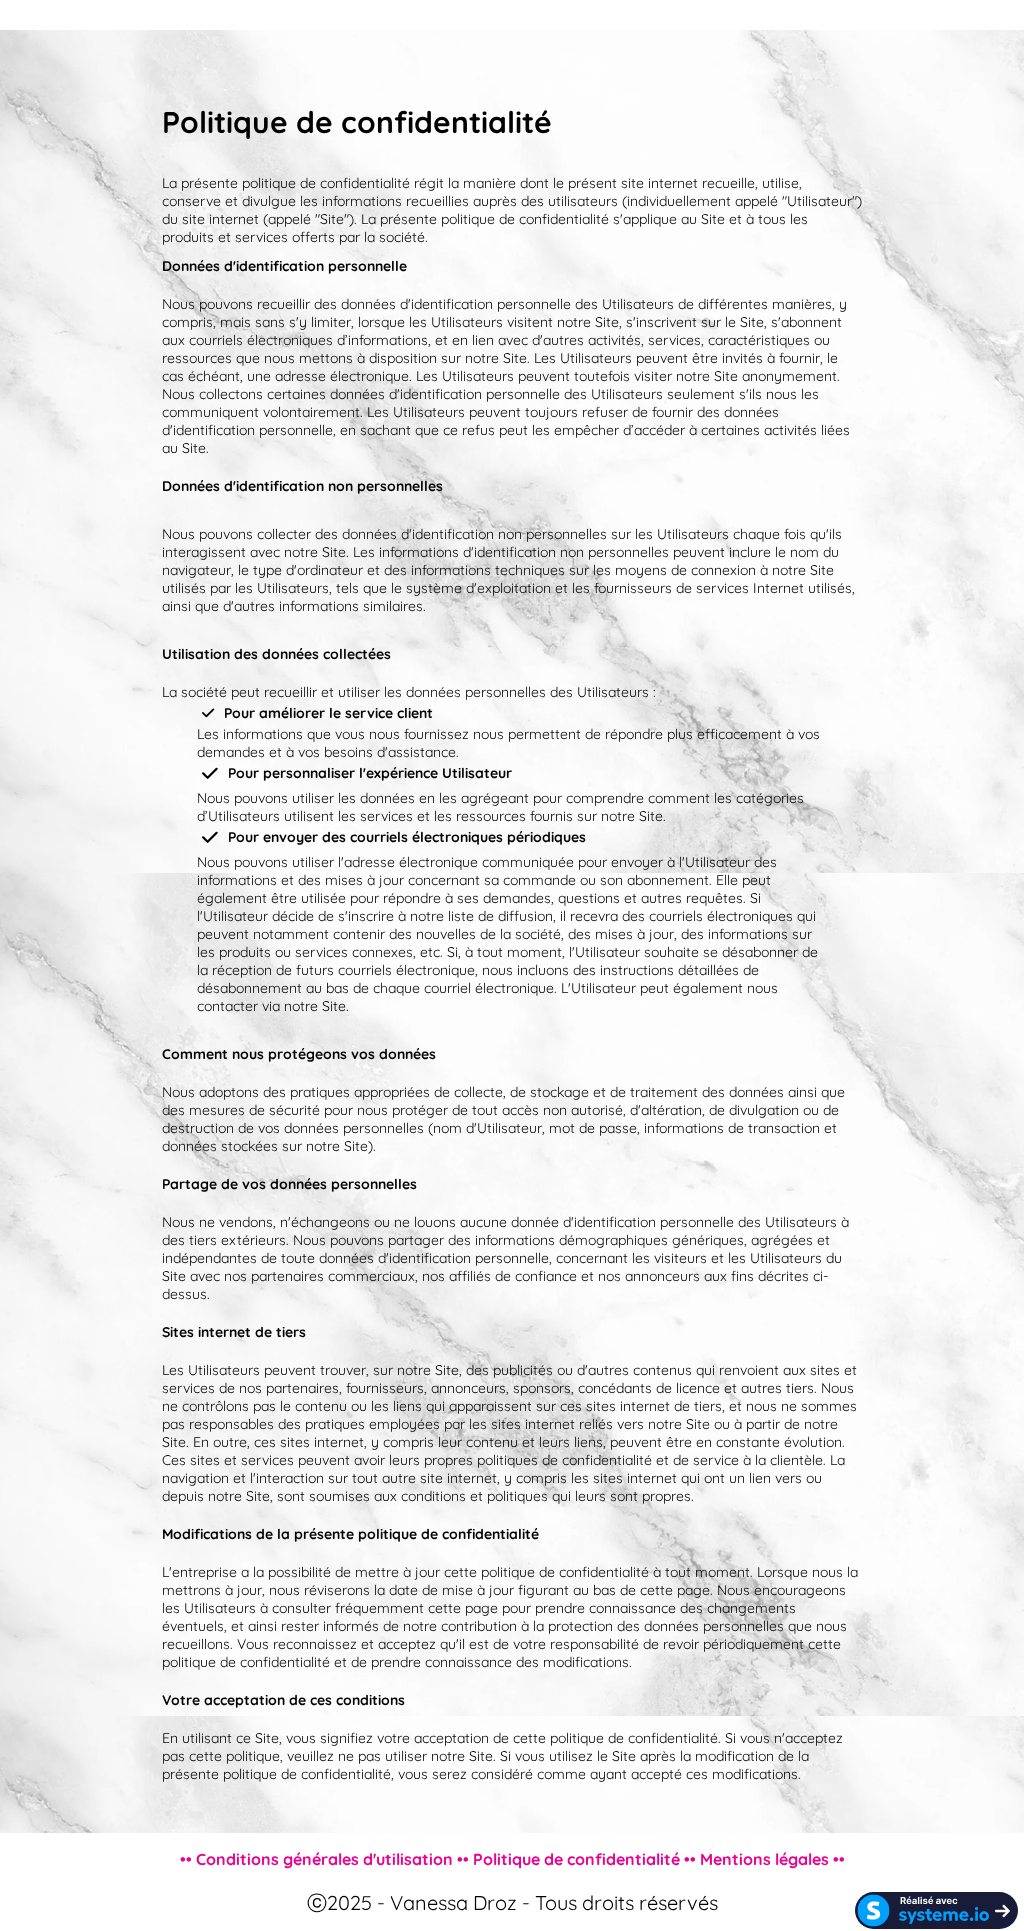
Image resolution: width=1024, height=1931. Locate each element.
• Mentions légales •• (767, 1859)
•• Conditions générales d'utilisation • (321, 1859)
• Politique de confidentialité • (576, 1859)
